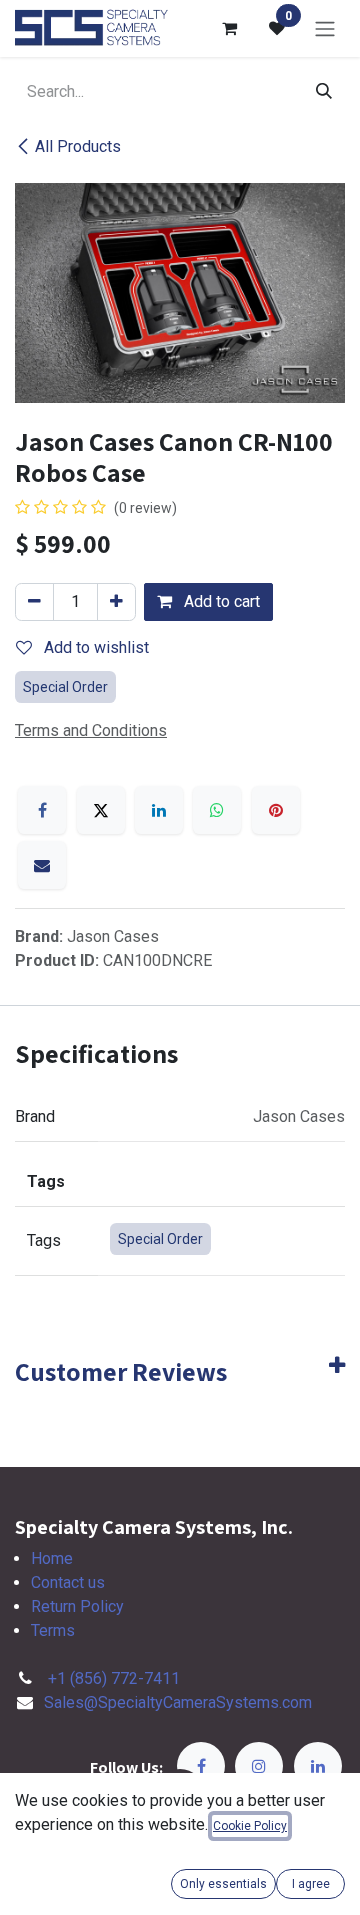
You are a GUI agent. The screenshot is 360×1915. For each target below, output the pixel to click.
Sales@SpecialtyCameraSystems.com (178, 1702)
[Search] (324, 92)
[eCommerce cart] (229, 28)
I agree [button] (311, 1884)
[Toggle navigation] (325, 28)
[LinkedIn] (159, 810)
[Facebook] (42, 810)
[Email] (42, 865)
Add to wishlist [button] (94, 647)
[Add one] (116, 602)
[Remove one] (34, 602)
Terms (53, 1630)
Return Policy (77, 1606)
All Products (78, 146)
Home (52, 1558)
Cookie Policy (250, 1826)
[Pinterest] (276, 810)
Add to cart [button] (220, 601)
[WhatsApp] (217, 810)
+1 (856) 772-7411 (114, 1678)
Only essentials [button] (223, 1884)
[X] (101, 810)
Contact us (68, 1582)
